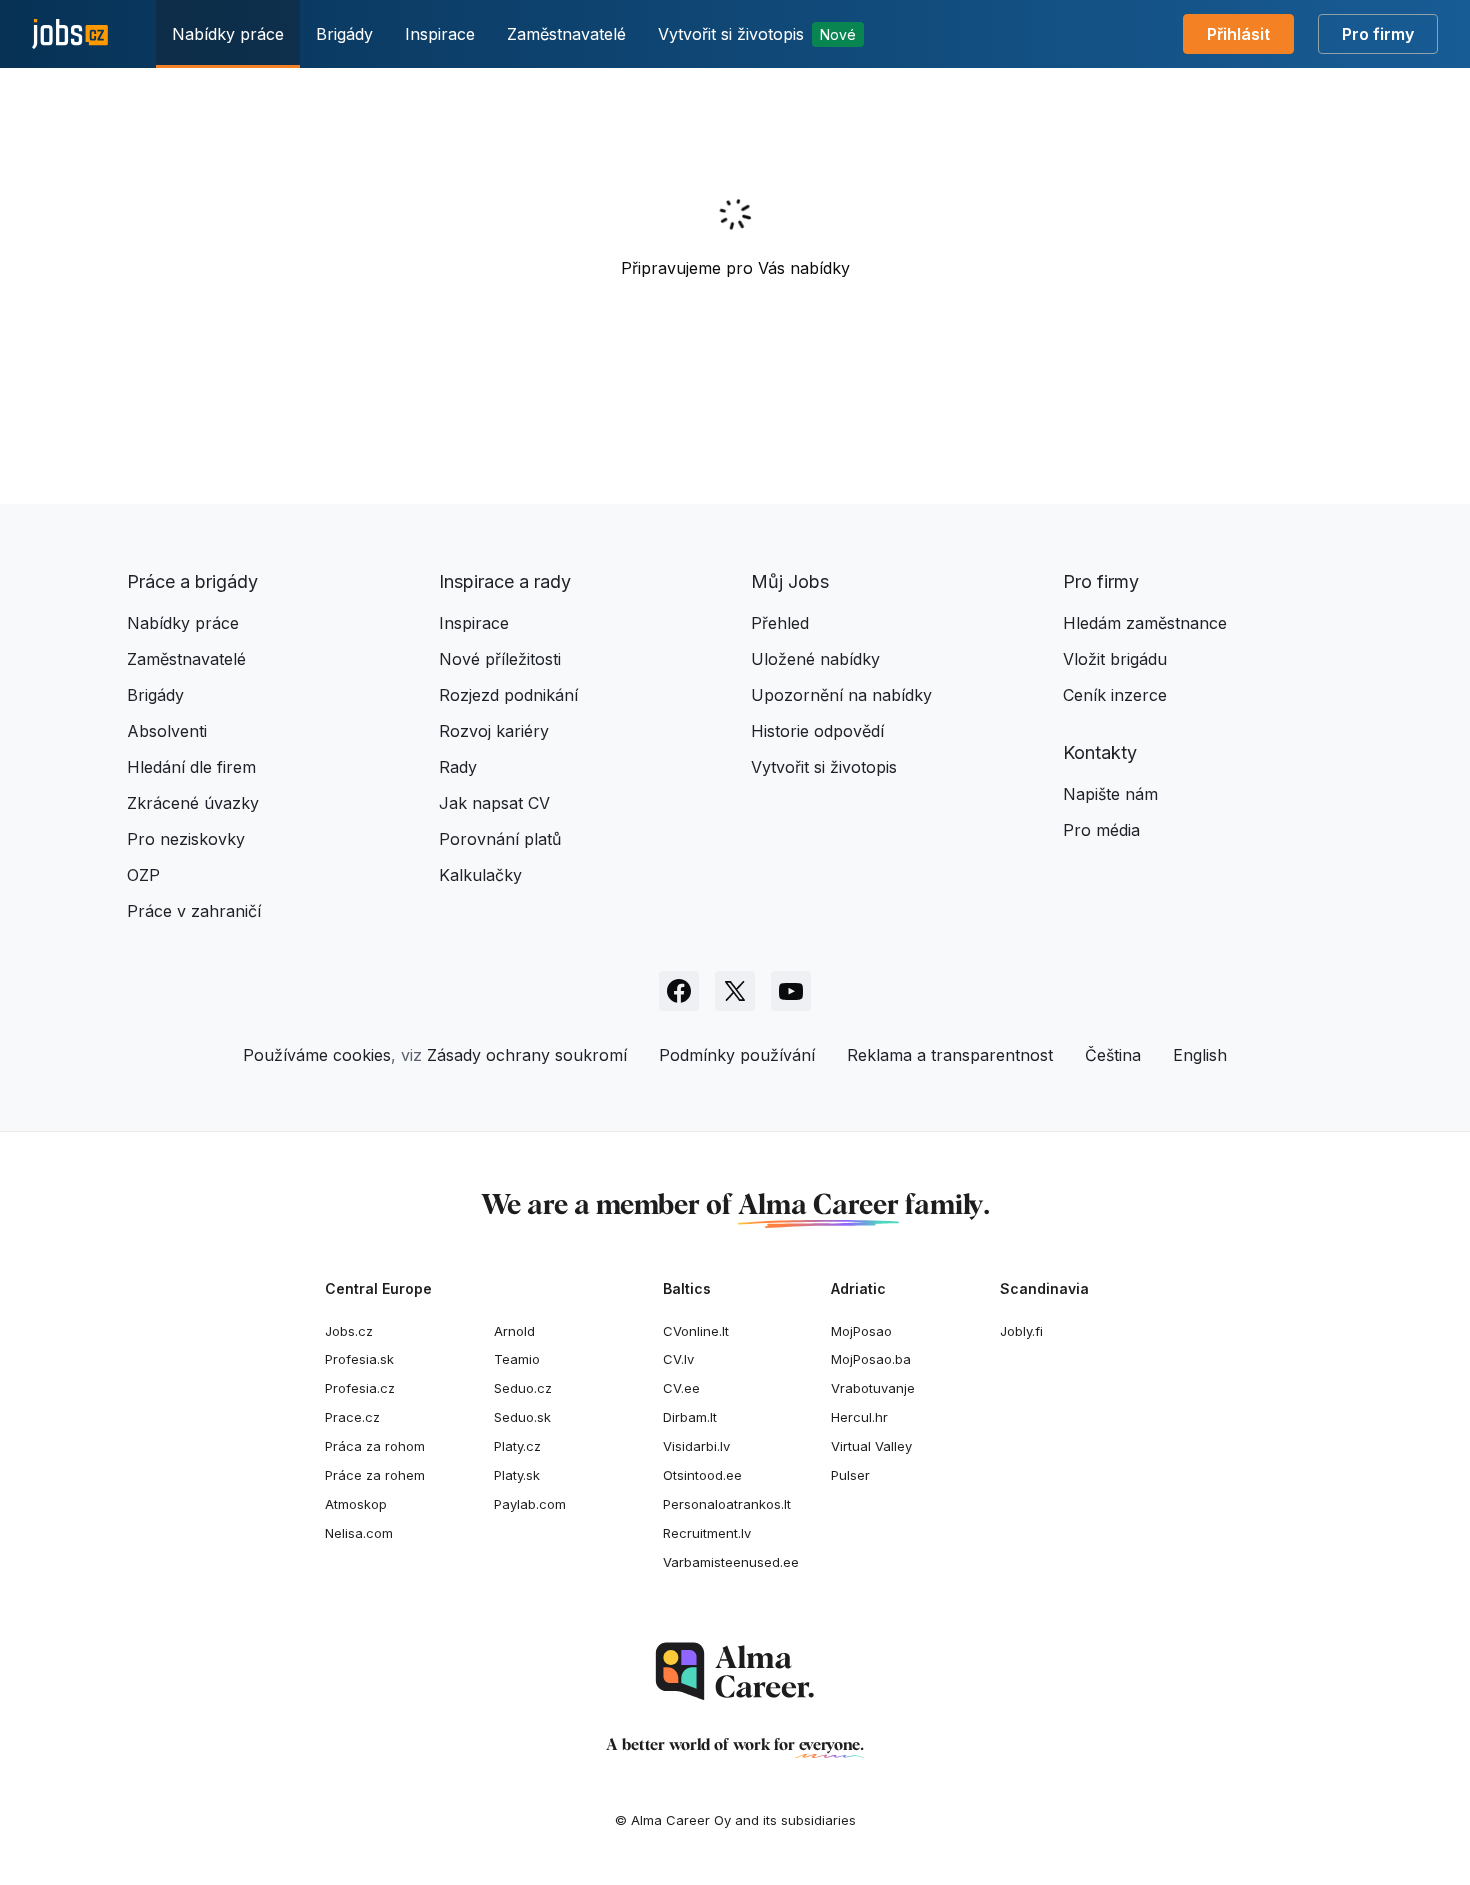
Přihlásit (1238, 34)
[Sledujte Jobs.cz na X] (735, 991)
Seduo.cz (523, 1388)
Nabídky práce (228, 34)
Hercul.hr (859, 1417)
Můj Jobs (790, 581)
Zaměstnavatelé (566, 34)
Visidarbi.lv (696, 1446)
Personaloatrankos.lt (727, 1504)
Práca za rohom (375, 1446)
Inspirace (440, 34)
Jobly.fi (1021, 1331)
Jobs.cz (349, 1331)
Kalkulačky (480, 875)
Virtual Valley (871, 1446)
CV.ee (681, 1388)
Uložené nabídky (815, 659)
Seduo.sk (522, 1417)
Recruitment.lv (707, 1533)
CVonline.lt (696, 1331)
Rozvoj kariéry (494, 731)
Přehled (780, 623)
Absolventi (167, 731)
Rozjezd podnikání (508, 695)
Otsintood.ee (702, 1475)
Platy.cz (517, 1446)
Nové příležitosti (500, 659)
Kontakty (1100, 752)
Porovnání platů (500, 839)
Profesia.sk (359, 1359)
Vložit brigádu (1115, 659)
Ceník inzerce (1115, 695)
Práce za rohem (375, 1475)
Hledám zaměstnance (1145, 623)
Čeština (1113, 1055)
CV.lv (678, 1359)
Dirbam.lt (690, 1417)
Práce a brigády (192, 581)
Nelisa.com (359, 1533)
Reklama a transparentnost (950, 1055)
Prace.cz (352, 1417)
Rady (458, 767)
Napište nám (1110, 794)
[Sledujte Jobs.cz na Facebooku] (679, 991)
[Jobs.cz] (70, 34)
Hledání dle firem (191, 767)
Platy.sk (517, 1475)
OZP (143, 875)
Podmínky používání (737, 1055)
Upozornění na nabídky (841, 695)
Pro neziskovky (186, 839)
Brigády (344, 34)
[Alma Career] (735, 1671)
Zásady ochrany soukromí (527, 1055)
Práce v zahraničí (194, 911)
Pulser (850, 1475)
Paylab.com (530, 1504)
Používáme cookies (317, 1055)
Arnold (514, 1331)
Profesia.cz (360, 1388)
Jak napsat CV (494, 803)
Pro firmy (1378, 34)
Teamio (517, 1359)
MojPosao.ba (871, 1359)
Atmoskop (356, 1504)
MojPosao (861, 1331)
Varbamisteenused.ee (731, 1562)
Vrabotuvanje (873, 1388)
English (1200, 1055)
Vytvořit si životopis (757, 34)
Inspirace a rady (505, 581)
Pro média (1101, 830)
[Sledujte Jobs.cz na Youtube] (791, 991)
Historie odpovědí (817, 731)
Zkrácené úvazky (193, 803)
